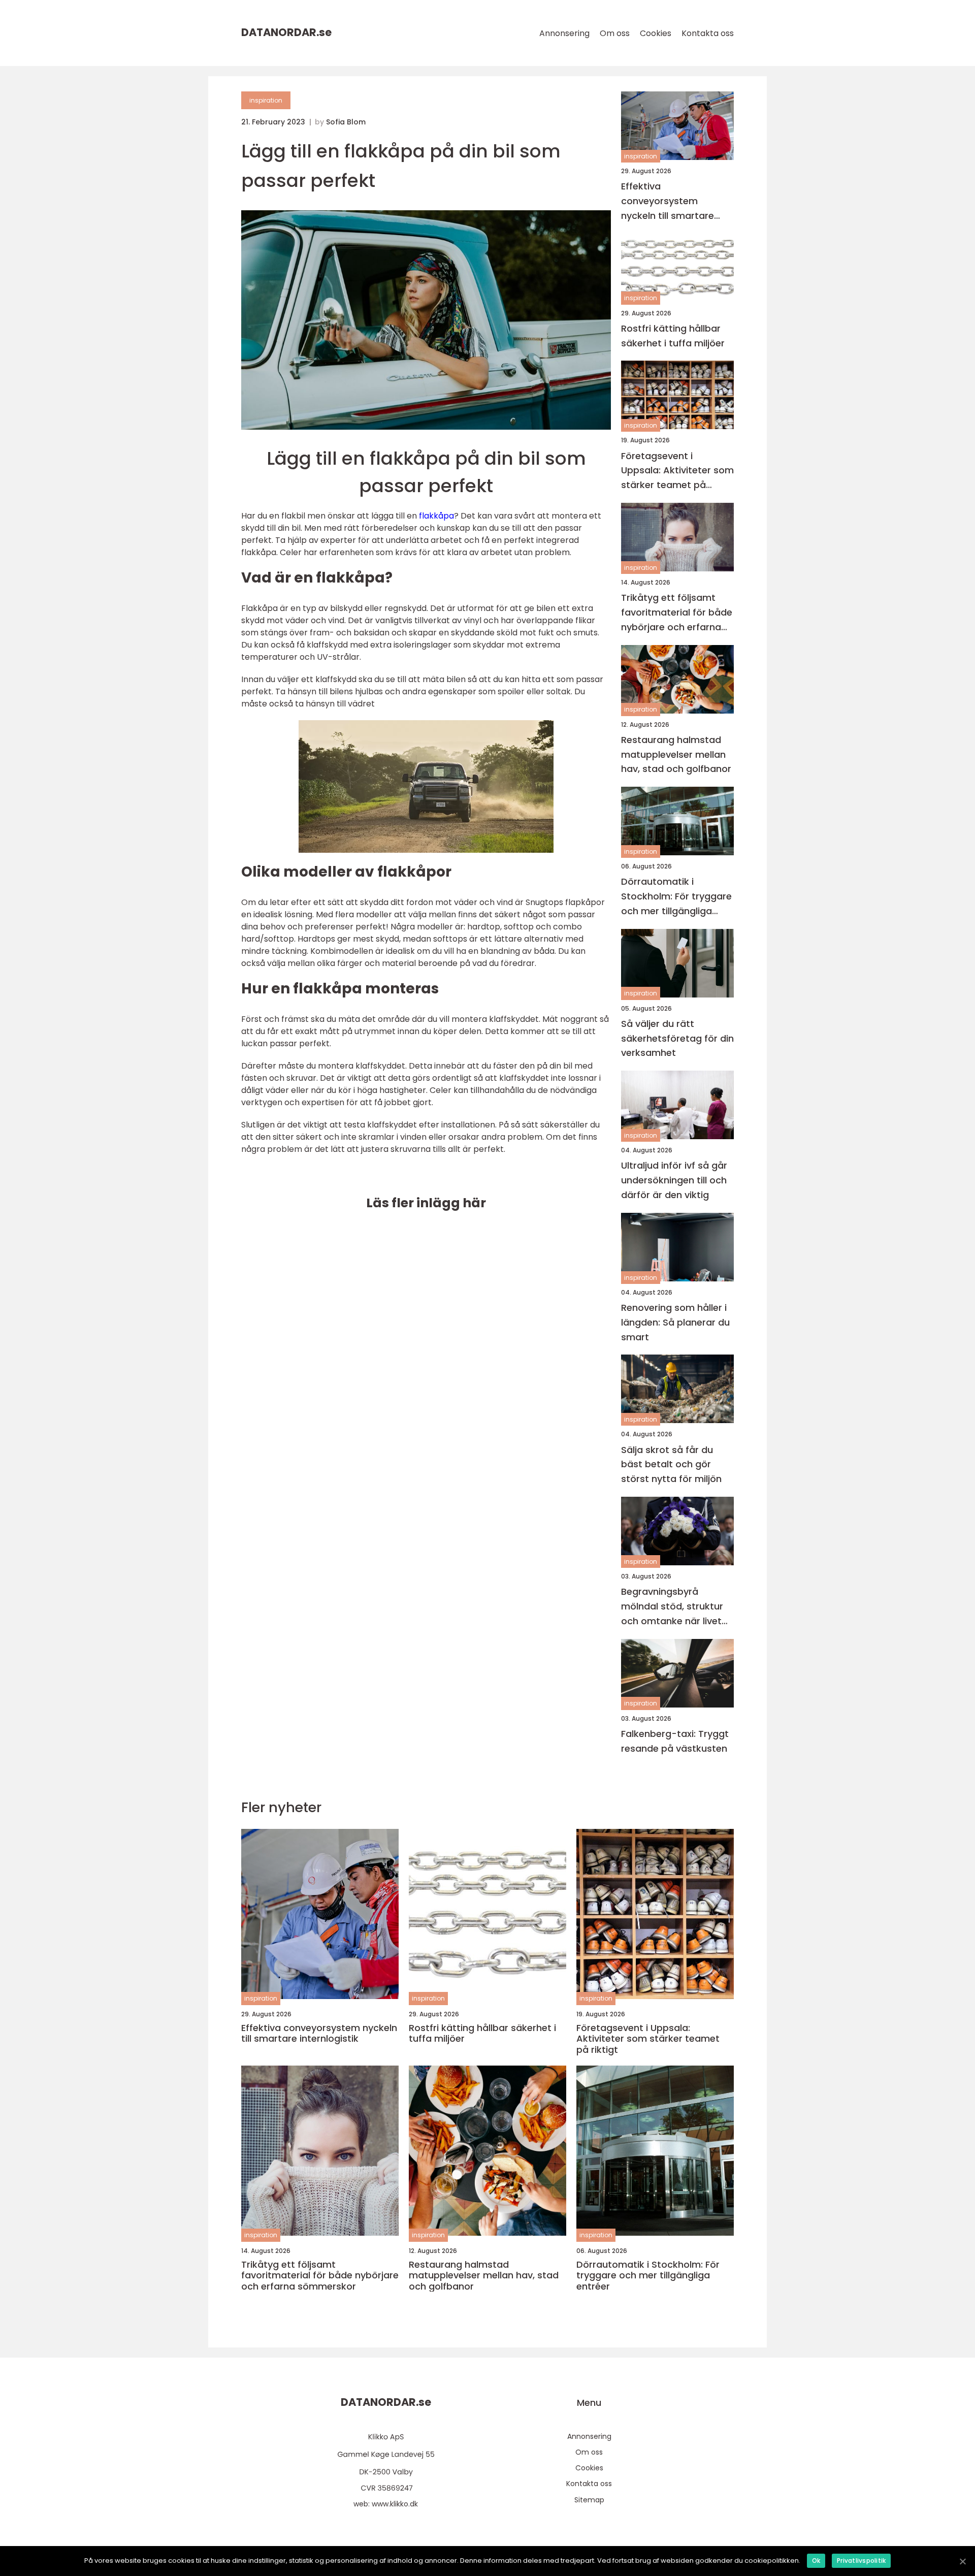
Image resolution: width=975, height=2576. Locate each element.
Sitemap (589, 2500)
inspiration (266, 100)
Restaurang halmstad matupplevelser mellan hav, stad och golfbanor (676, 754)
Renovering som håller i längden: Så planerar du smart (675, 1322)
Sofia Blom (346, 122)
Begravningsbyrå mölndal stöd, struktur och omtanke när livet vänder (672, 1607)
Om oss (615, 33)
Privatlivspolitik (861, 2561)
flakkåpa (436, 516)
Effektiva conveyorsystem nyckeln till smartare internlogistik (668, 201)
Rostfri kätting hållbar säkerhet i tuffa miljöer (673, 336)
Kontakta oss (708, 33)
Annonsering (564, 33)
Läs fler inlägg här (426, 1203)
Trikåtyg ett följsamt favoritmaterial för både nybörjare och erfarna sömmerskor (677, 613)
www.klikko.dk (395, 2504)
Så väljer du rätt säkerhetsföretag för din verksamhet (677, 1038)
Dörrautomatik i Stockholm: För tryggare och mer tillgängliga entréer (676, 897)
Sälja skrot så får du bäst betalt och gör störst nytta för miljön (671, 1464)
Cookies (656, 33)
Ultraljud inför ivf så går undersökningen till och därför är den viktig (674, 1180)
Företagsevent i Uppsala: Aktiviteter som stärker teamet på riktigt (677, 471)
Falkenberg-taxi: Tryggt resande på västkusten (675, 1741)
